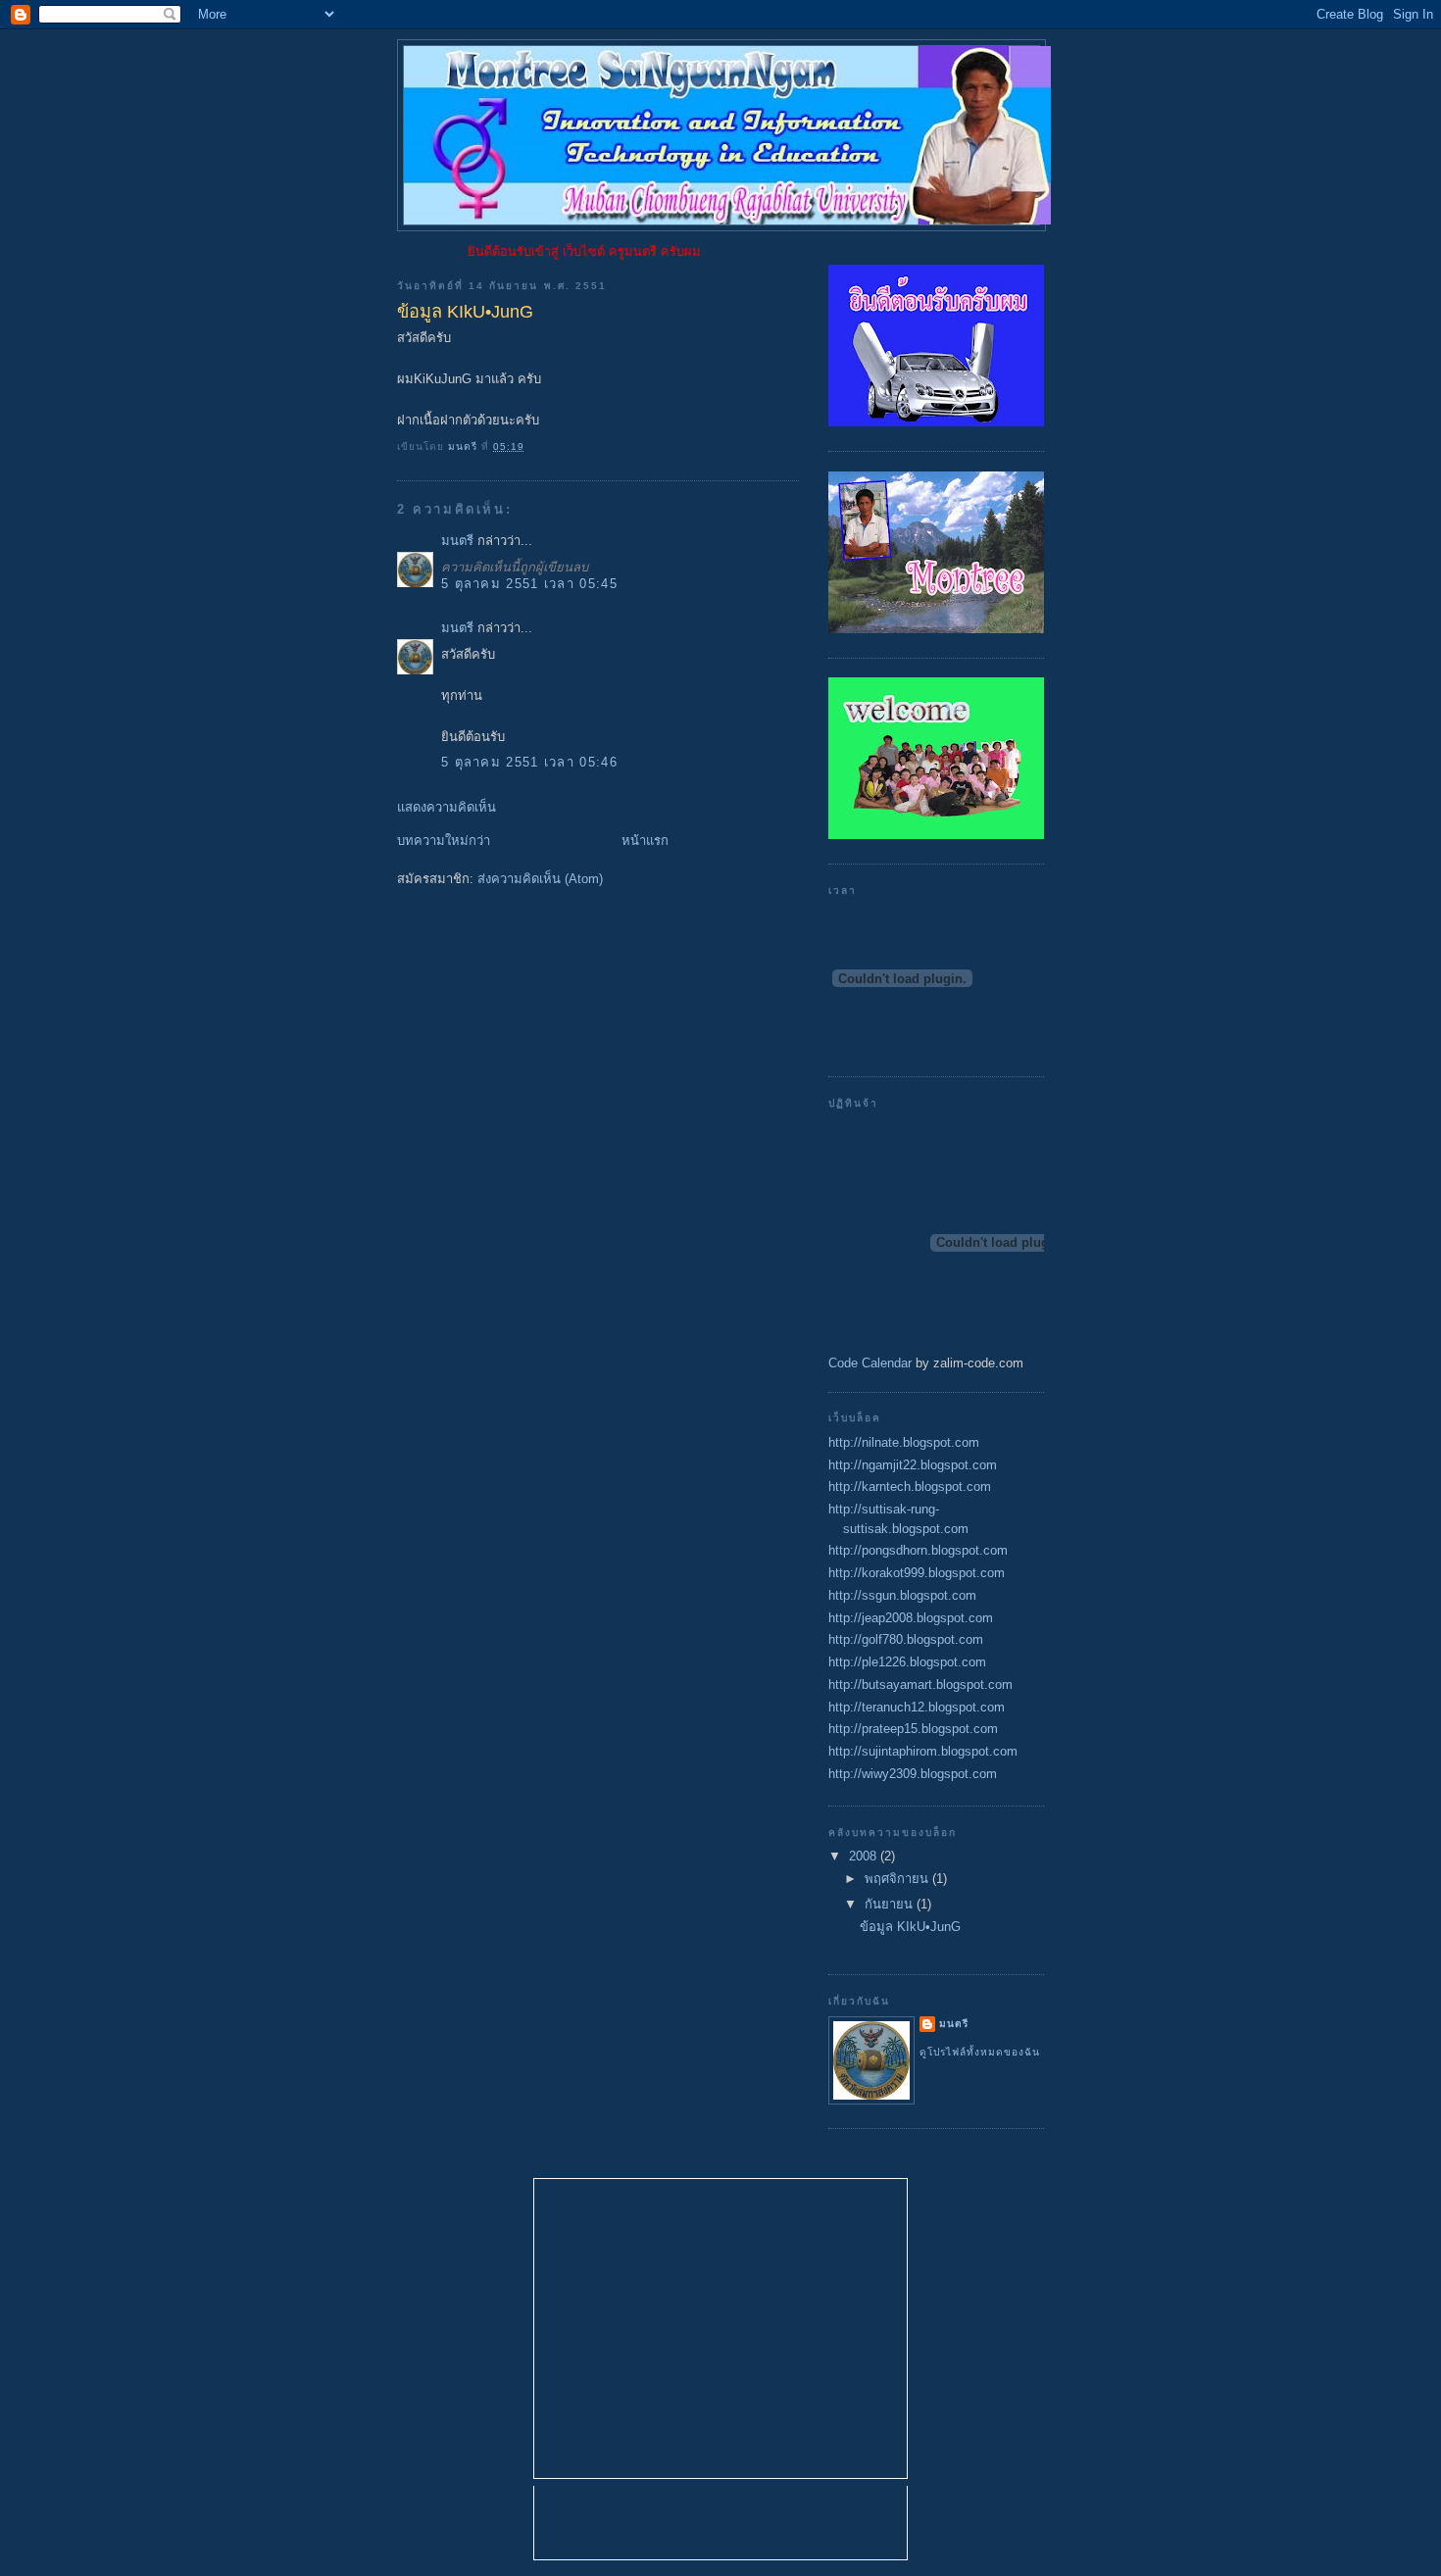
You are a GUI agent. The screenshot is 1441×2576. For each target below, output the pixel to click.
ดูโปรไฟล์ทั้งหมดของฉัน (980, 2052)
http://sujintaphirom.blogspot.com (923, 1751)
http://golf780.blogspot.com (906, 1639)
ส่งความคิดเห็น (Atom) (540, 879)
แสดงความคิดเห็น (447, 807)
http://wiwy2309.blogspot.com (913, 1774)
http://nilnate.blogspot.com (904, 1442)
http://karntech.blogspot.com (910, 1486)
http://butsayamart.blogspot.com (920, 1684)
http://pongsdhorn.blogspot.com (918, 1550)
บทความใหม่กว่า (444, 841)
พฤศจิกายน (898, 1879)
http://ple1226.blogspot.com (907, 1662)
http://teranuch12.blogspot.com (917, 1707)
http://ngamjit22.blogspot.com (913, 1465)
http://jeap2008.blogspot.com (911, 1618)
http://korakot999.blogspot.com (917, 1573)
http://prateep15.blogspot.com (913, 1729)
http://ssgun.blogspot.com (902, 1595)
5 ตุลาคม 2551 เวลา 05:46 (529, 762)
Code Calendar (870, 1363)
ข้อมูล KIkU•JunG (910, 1927)
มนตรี (457, 541)
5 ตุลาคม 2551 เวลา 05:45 (529, 584)
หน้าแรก (645, 841)
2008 (865, 1856)
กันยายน (891, 1904)
